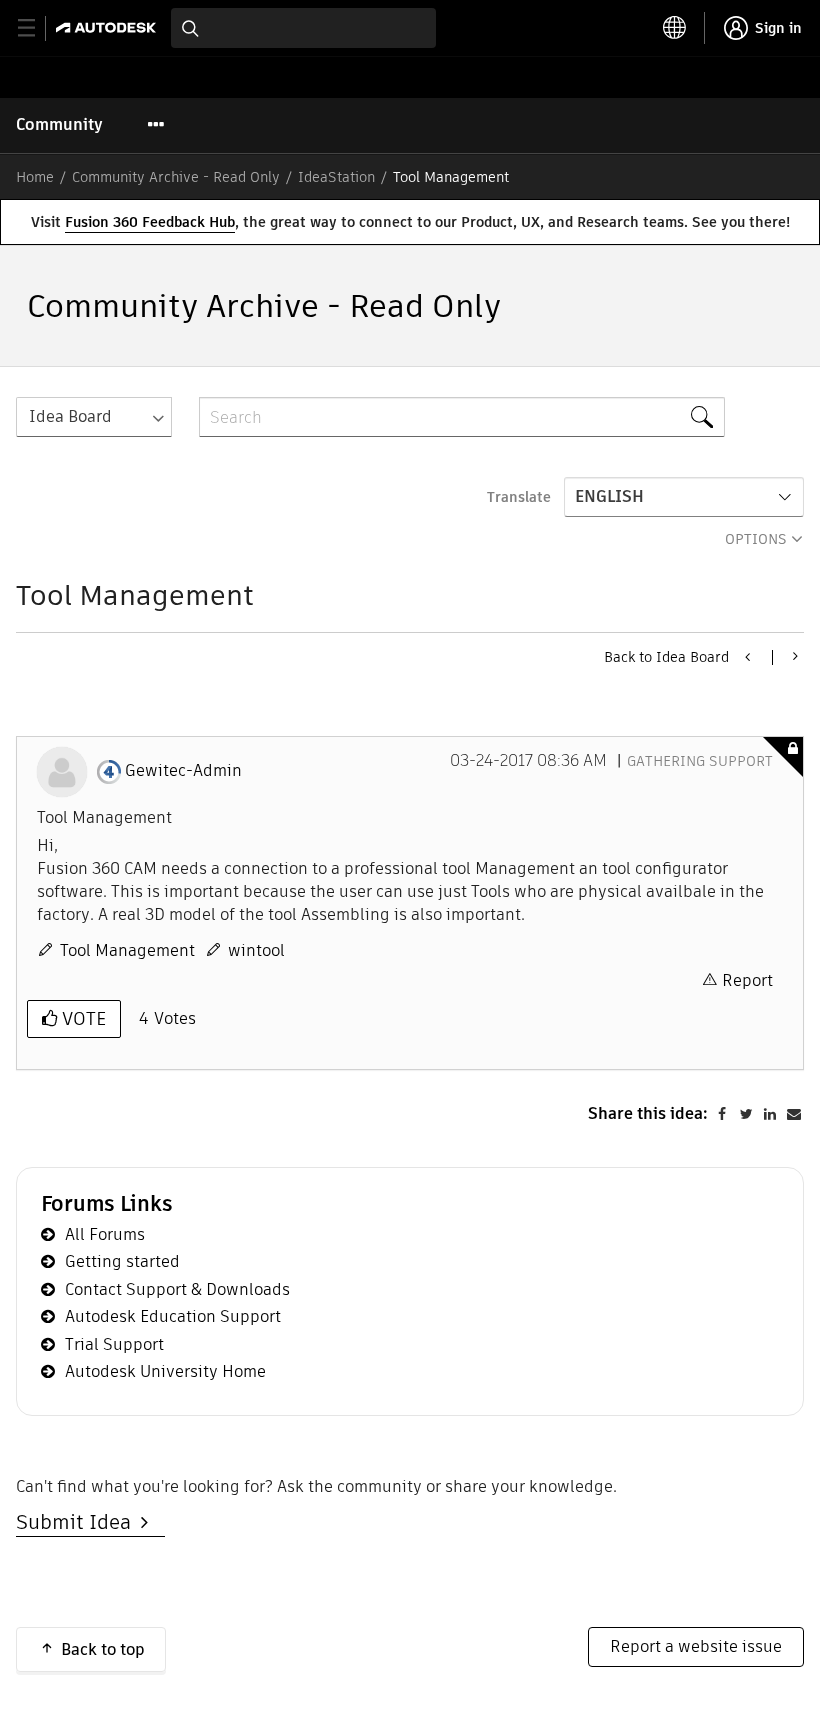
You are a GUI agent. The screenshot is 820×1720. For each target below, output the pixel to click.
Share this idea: (648, 1113)
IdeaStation (336, 177)
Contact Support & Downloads (177, 1289)
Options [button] (756, 539)
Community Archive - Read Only (176, 177)
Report (747, 980)
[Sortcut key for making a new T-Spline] (749, 657)
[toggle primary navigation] (37, 28)
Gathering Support (700, 761)
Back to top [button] (103, 1649)
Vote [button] (81, 1018)
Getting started (122, 1261)
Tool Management (127, 950)
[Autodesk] (108, 27)
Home (35, 177)
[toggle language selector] (675, 28)
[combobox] (303, 28)
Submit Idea (78, 1522)
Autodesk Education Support (173, 1316)
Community (59, 124)
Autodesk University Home (165, 1371)
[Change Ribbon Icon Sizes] (793, 656)
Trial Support (114, 1344)
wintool (256, 950)
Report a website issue (696, 1646)
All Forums (105, 1234)
